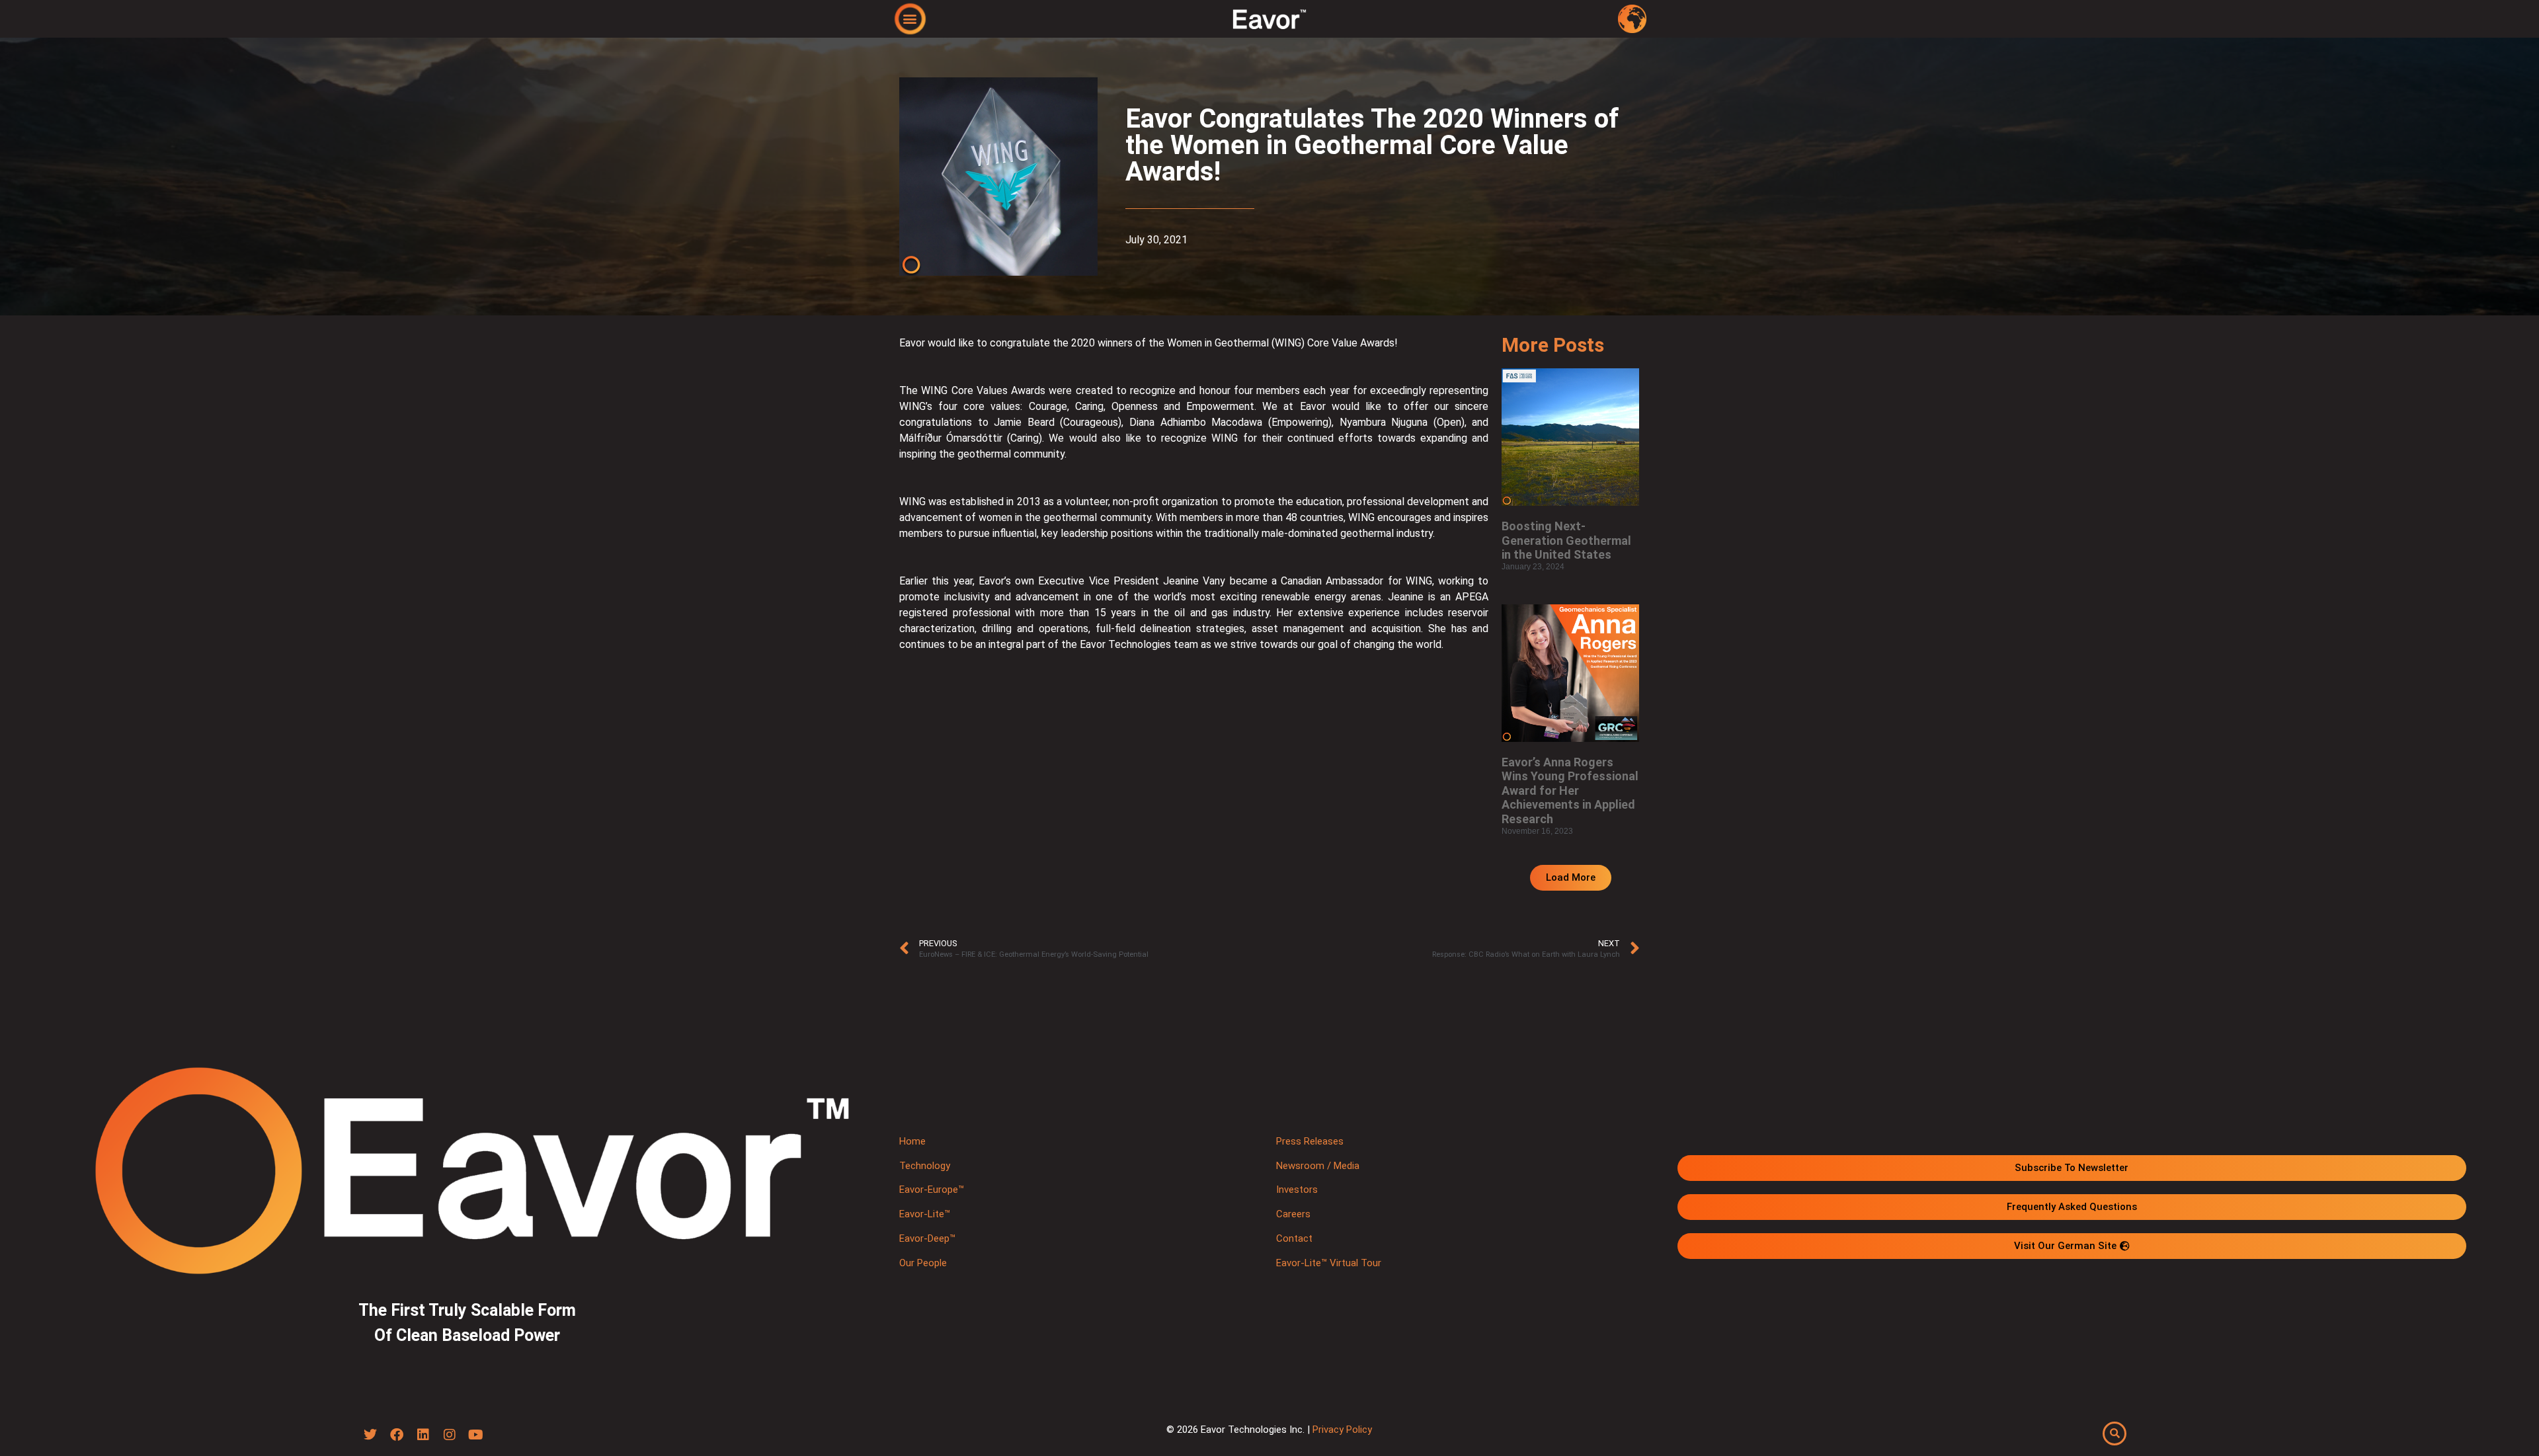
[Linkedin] (423, 1435)
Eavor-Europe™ (932, 1190)
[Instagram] (450, 1435)
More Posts (1553, 345)
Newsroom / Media (1318, 1166)
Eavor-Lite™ (925, 1214)
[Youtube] (476, 1435)
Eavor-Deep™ (927, 1238)
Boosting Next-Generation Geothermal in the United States (1566, 540)
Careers (1293, 1214)
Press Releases (1310, 1141)
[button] (910, 18)
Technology (925, 1166)
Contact (1294, 1238)
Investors (1297, 1190)
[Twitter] (370, 1435)
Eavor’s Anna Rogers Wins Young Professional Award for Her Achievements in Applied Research (1570, 790)
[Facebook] (397, 1435)
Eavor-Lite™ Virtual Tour (1329, 1263)
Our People (923, 1263)
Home (912, 1141)
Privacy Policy (1342, 1430)
